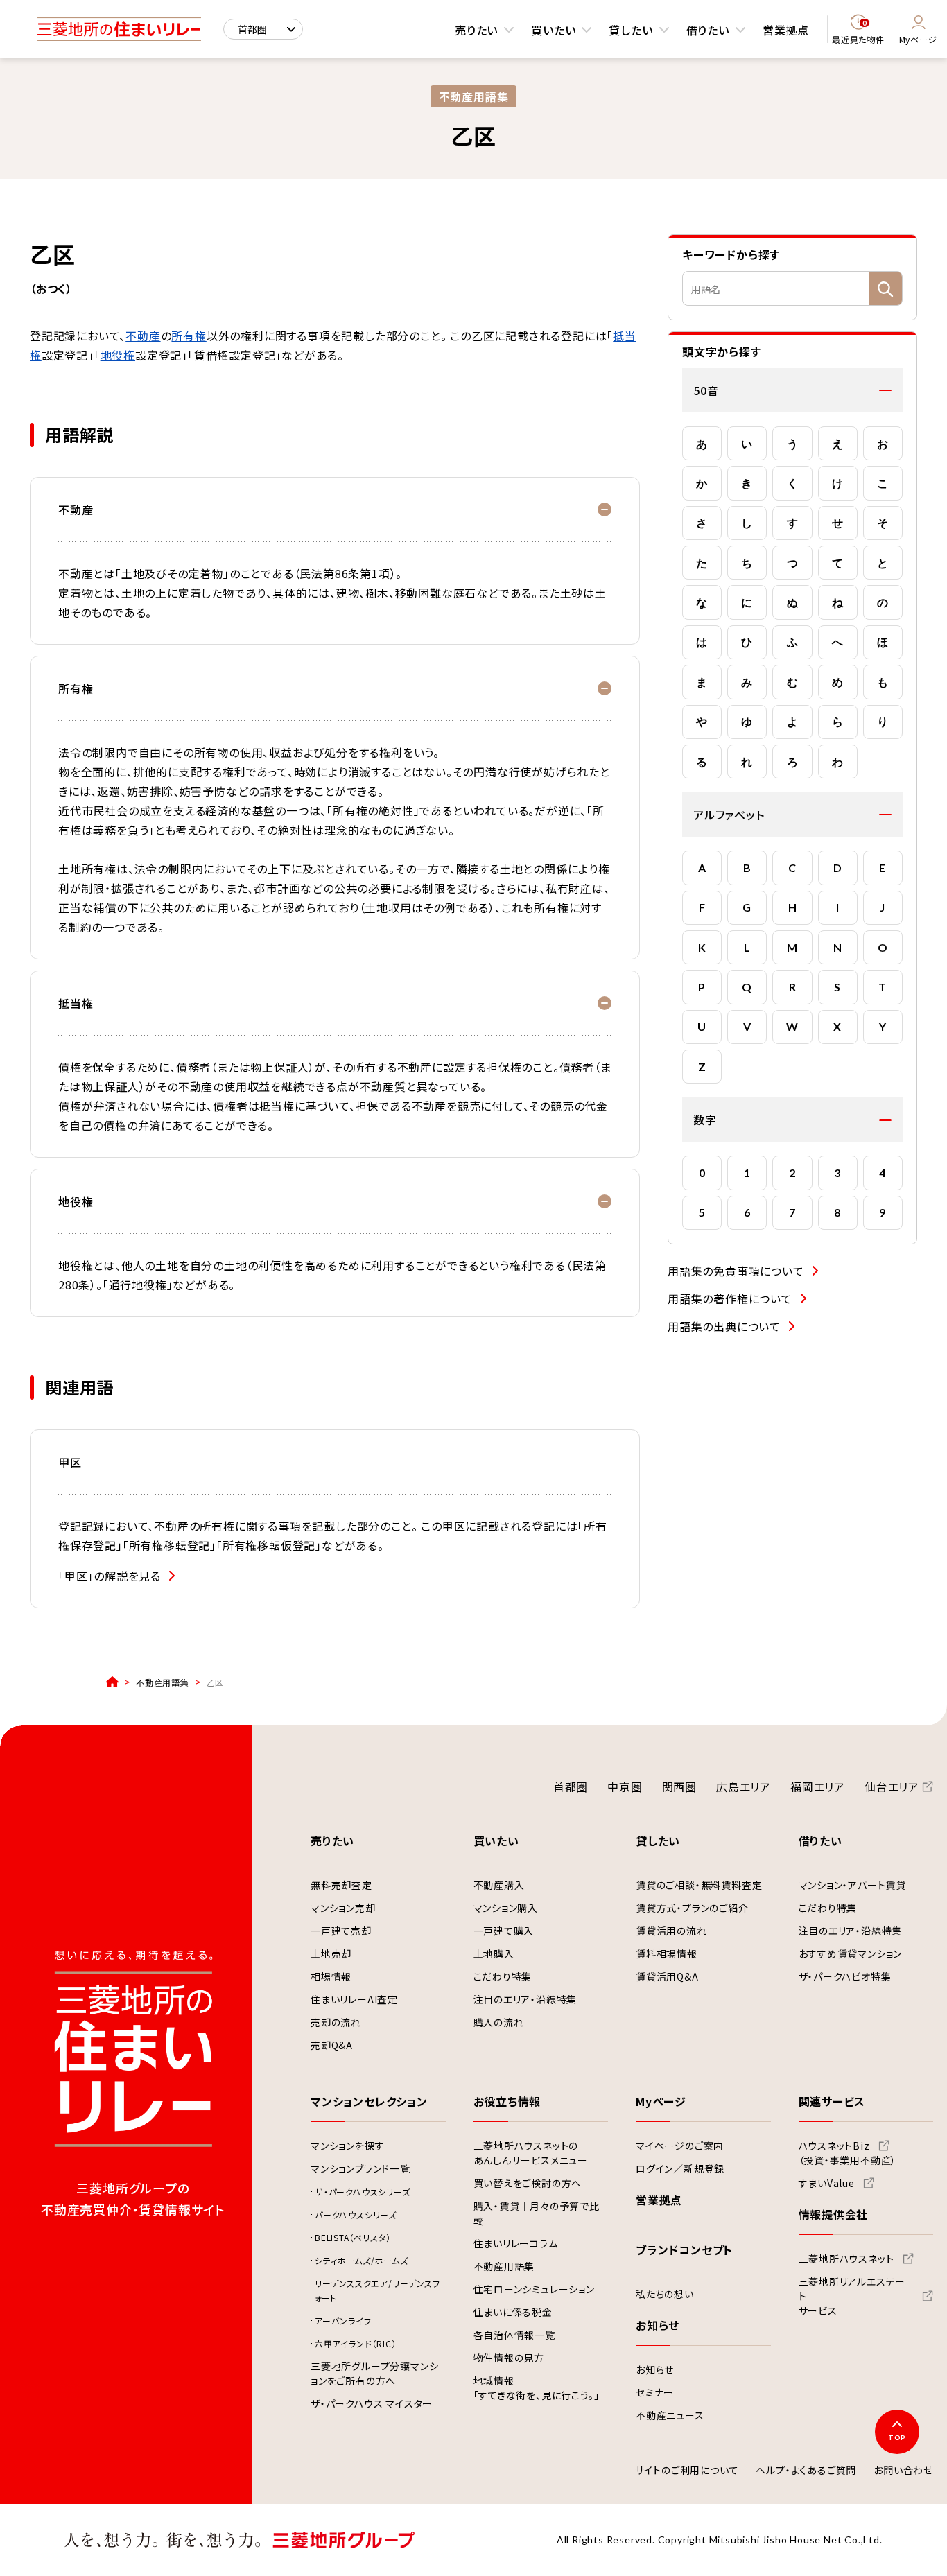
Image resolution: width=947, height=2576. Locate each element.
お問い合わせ (903, 2471)
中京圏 (625, 1786)
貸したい (631, 30)
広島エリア (744, 1786)
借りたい (708, 30)
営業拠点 (786, 30)
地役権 (118, 355)
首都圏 (571, 1786)
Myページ (918, 39)
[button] (792, 390)
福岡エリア (818, 1786)
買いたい (553, 30)
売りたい (476, 30)
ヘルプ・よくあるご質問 (806, 2471)
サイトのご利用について (687, 2471)
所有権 (189, 336)
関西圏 (679, 1786)
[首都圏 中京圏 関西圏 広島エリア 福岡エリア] (263, 29)
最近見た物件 (858, 32)
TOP (897, 2437)
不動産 (143, 336)
